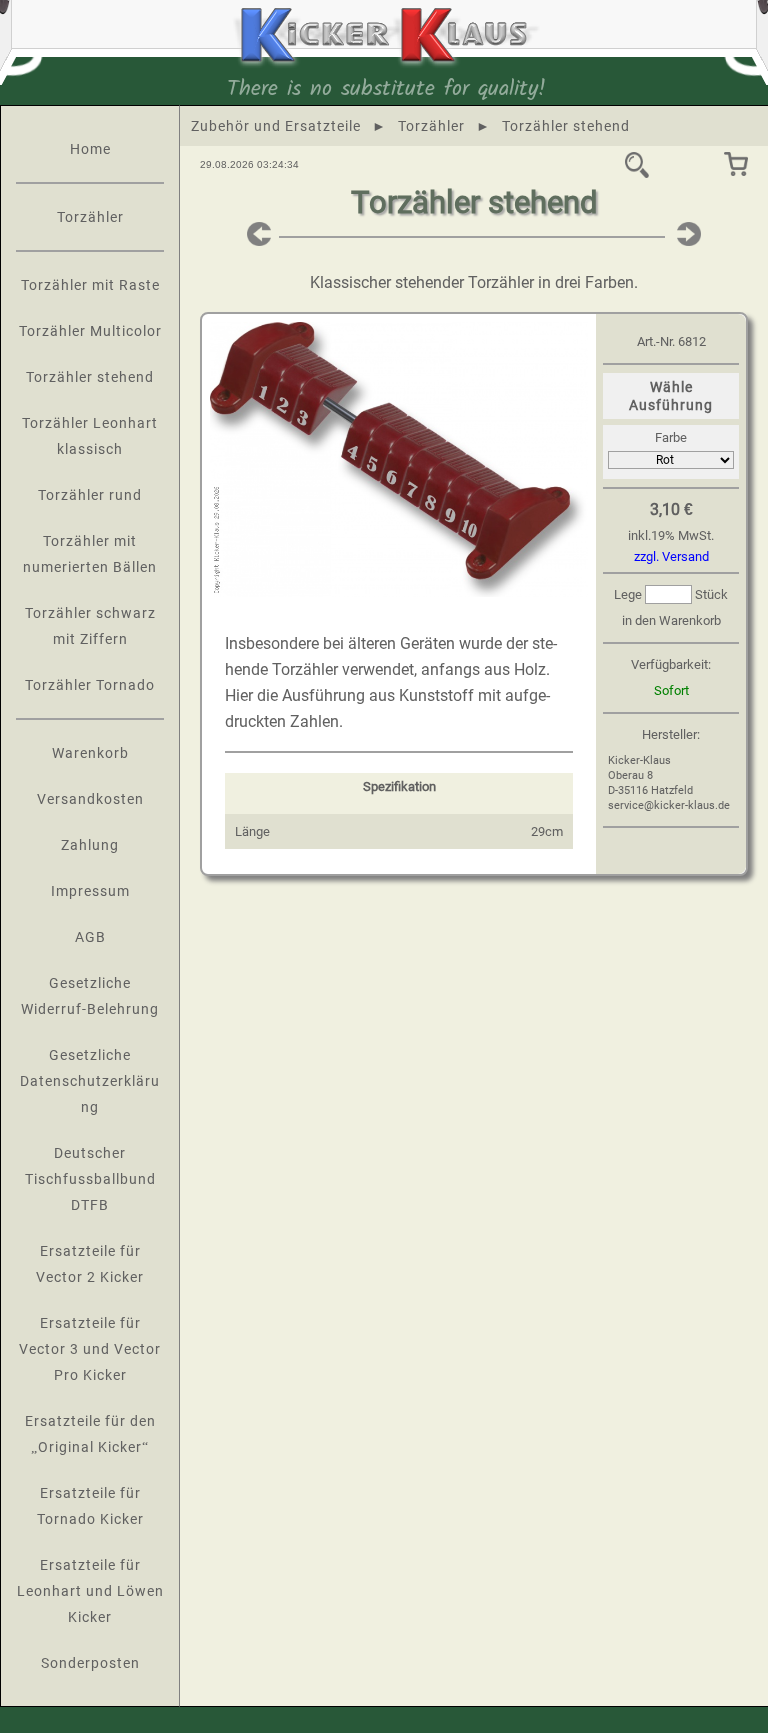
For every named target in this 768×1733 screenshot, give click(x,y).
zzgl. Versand (671, 556)
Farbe (671, 437)
